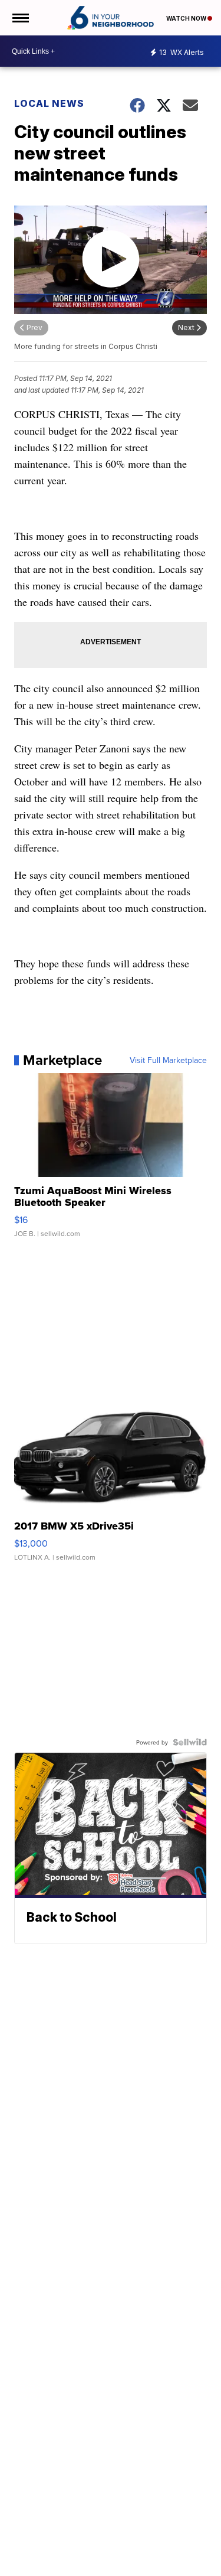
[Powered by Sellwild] (190, 1742)
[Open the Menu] (20, 18)
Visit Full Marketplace (168, 1060)
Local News (49, 103)
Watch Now (187, 18)
